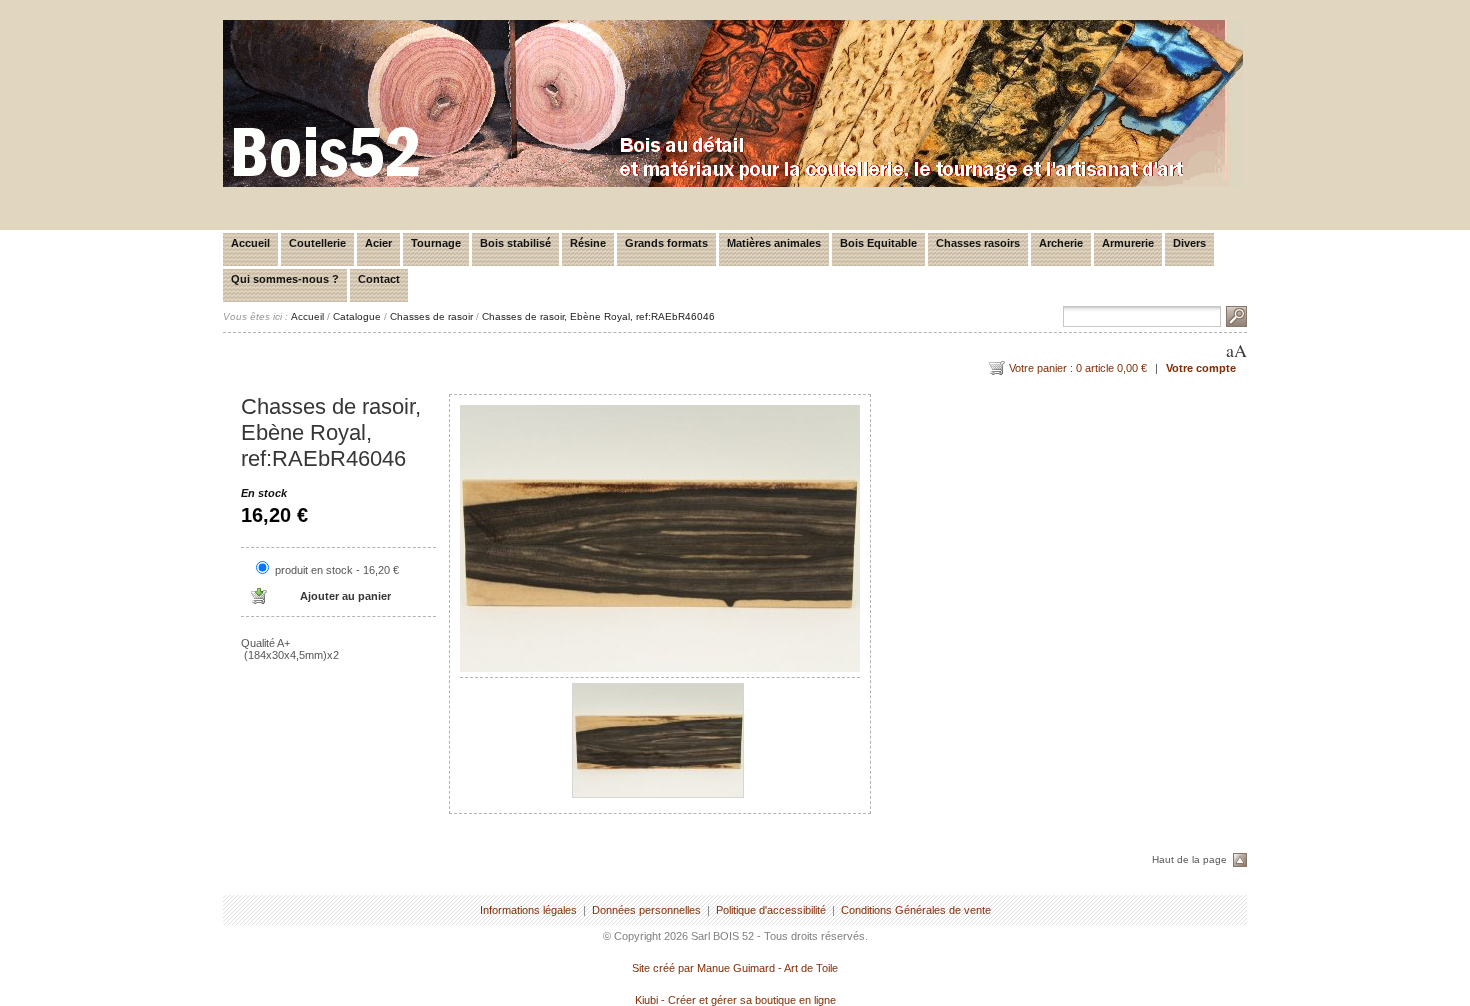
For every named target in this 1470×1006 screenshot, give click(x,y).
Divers (1189, 243)
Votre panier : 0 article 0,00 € (1078, 368)
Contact (379, 279)
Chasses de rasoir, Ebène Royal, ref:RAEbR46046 (598, 316)
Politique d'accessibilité (771, 910)
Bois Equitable (878, 243)
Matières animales (774, 243)
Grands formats (666, 243)
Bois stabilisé (515, 243)
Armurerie (1128, 243)
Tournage (436, 243)
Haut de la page (1189, 859)
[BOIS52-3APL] (733, 183)
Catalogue (357, 316)
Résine (588, 243)
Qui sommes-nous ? (285, 279)
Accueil (250, 243)
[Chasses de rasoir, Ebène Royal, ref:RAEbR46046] (660, 538)
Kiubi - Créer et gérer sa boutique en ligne (735, 1000)
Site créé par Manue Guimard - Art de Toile (735, 968)
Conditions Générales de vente (916, 910)
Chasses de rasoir (431, 316)
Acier (378, 243)
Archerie (1061, 243)
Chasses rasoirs (978, 243)
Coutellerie (317, 243)
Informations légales (528, 910)
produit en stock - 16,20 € (337, 570)
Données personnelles (646, 910)
